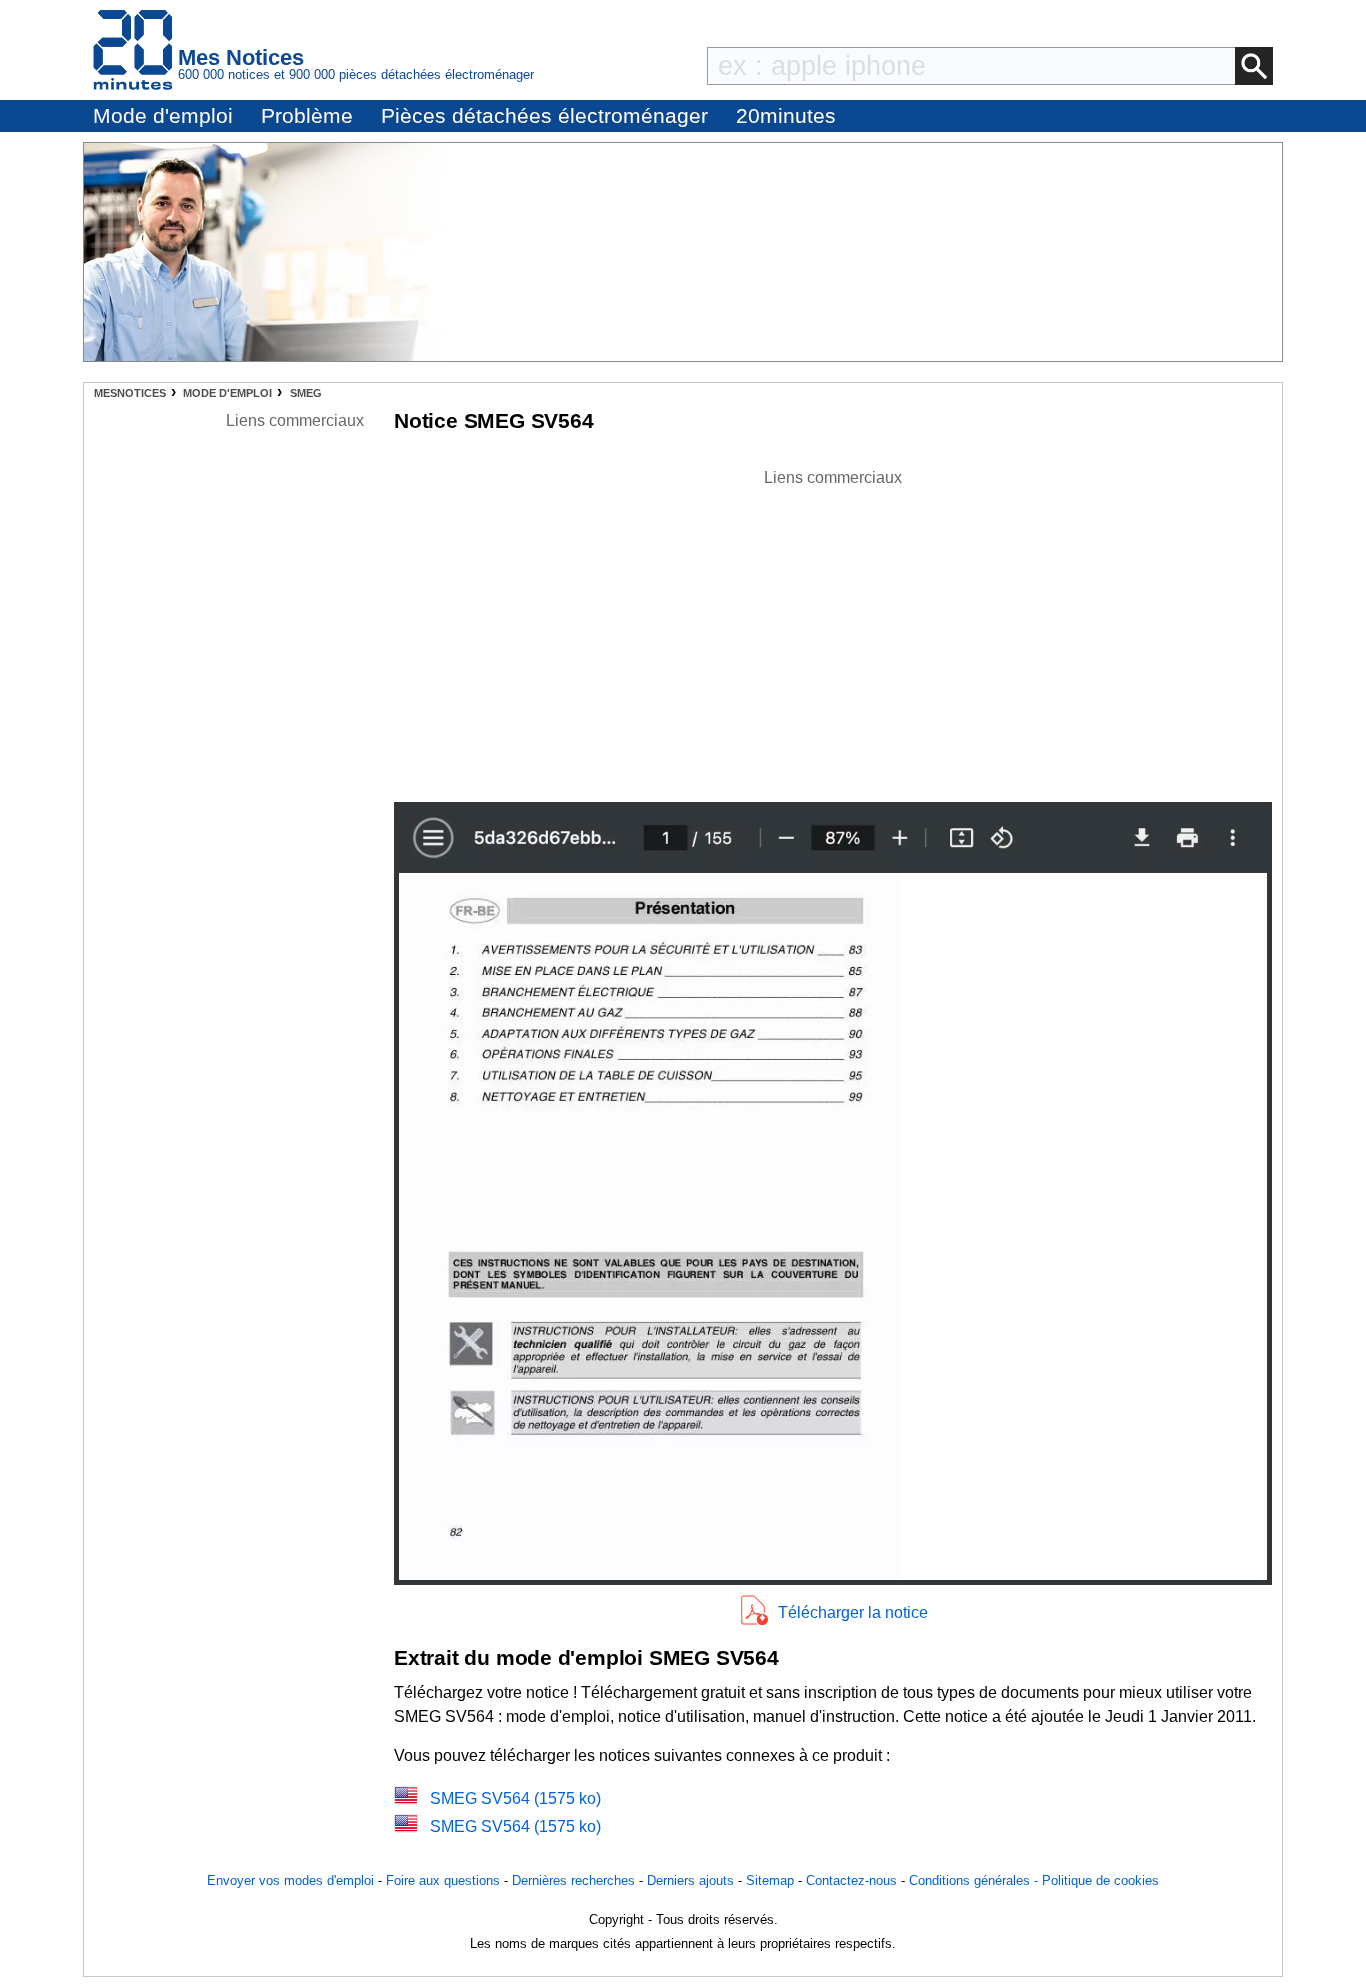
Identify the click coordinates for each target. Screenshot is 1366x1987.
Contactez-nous (851, 1880)
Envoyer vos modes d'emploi (290, 1880)
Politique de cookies (1100, 1880)
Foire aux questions (443, 1880)
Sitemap (770, 1880)
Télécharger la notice (853, 1612)
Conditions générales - (975, 1880)
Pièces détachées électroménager (544, 115)
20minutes (786, 115)
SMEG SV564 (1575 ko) (515, 1798)
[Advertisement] (833, 630)
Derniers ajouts (690, 1880)
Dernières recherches (573, 1880)
